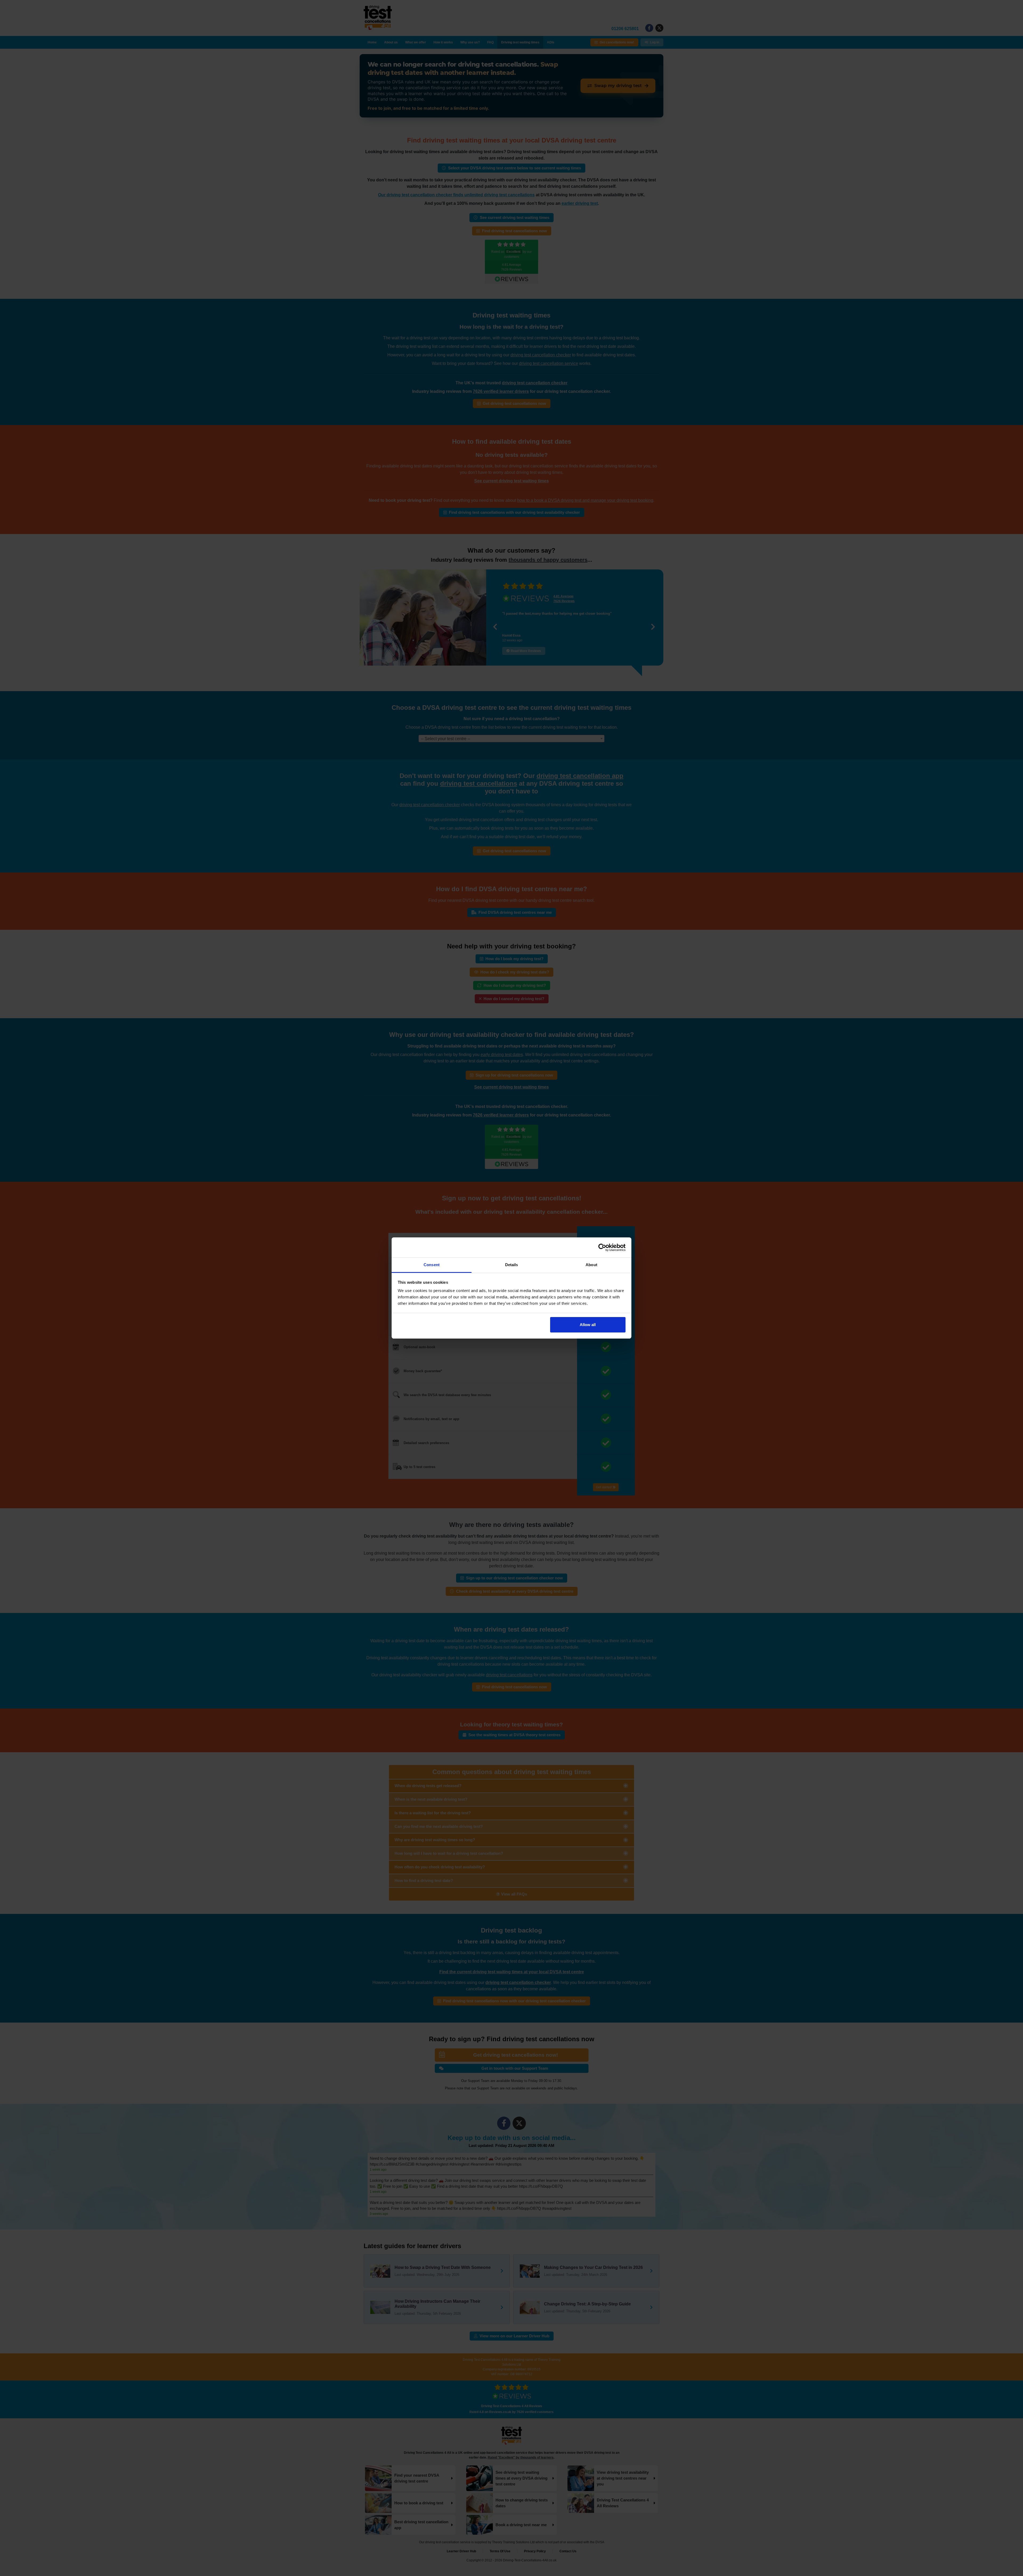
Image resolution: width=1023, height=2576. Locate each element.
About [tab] (591, 1265)
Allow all (588, 1325)
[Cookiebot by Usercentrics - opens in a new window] (602, 1248)
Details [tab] (512, 1265)
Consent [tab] (432, 1265)
